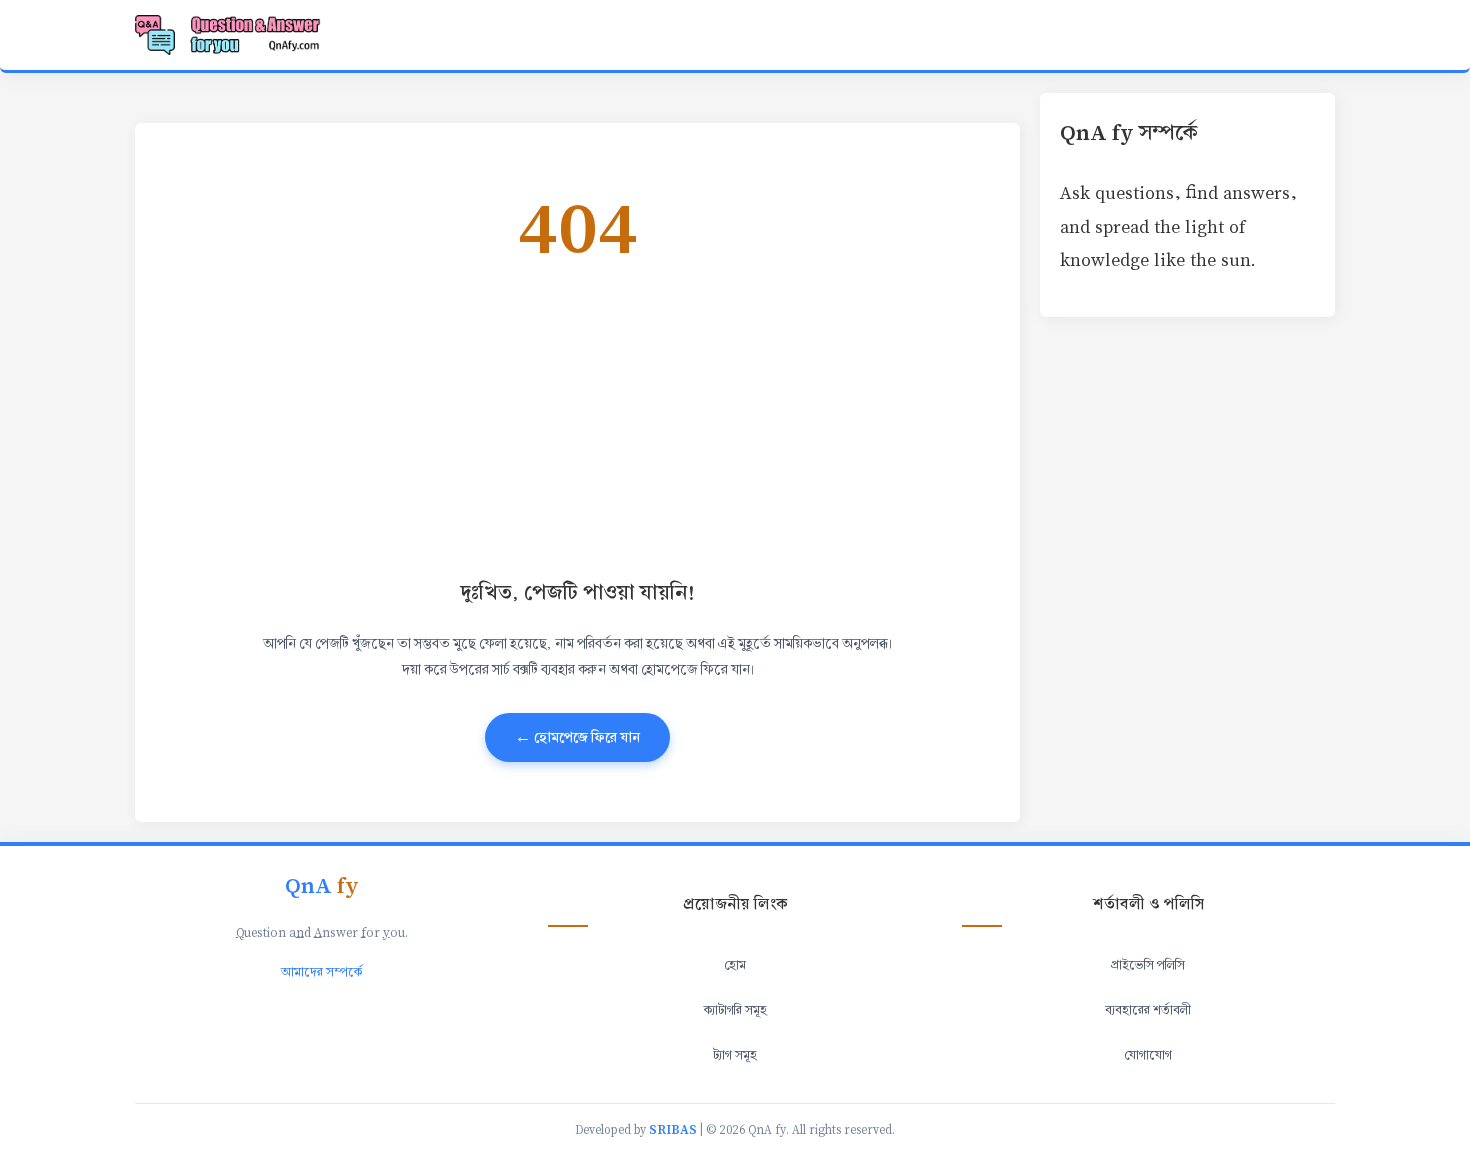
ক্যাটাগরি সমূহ (735, 1010)
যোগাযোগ (1148, 1055)
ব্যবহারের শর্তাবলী (1148, 1010)
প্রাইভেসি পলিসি (1148, 965)
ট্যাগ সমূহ (735, 1055)
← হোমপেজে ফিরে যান (577, 737)
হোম (735, 965)
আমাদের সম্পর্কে (321, 972)
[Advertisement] (755, 418)
